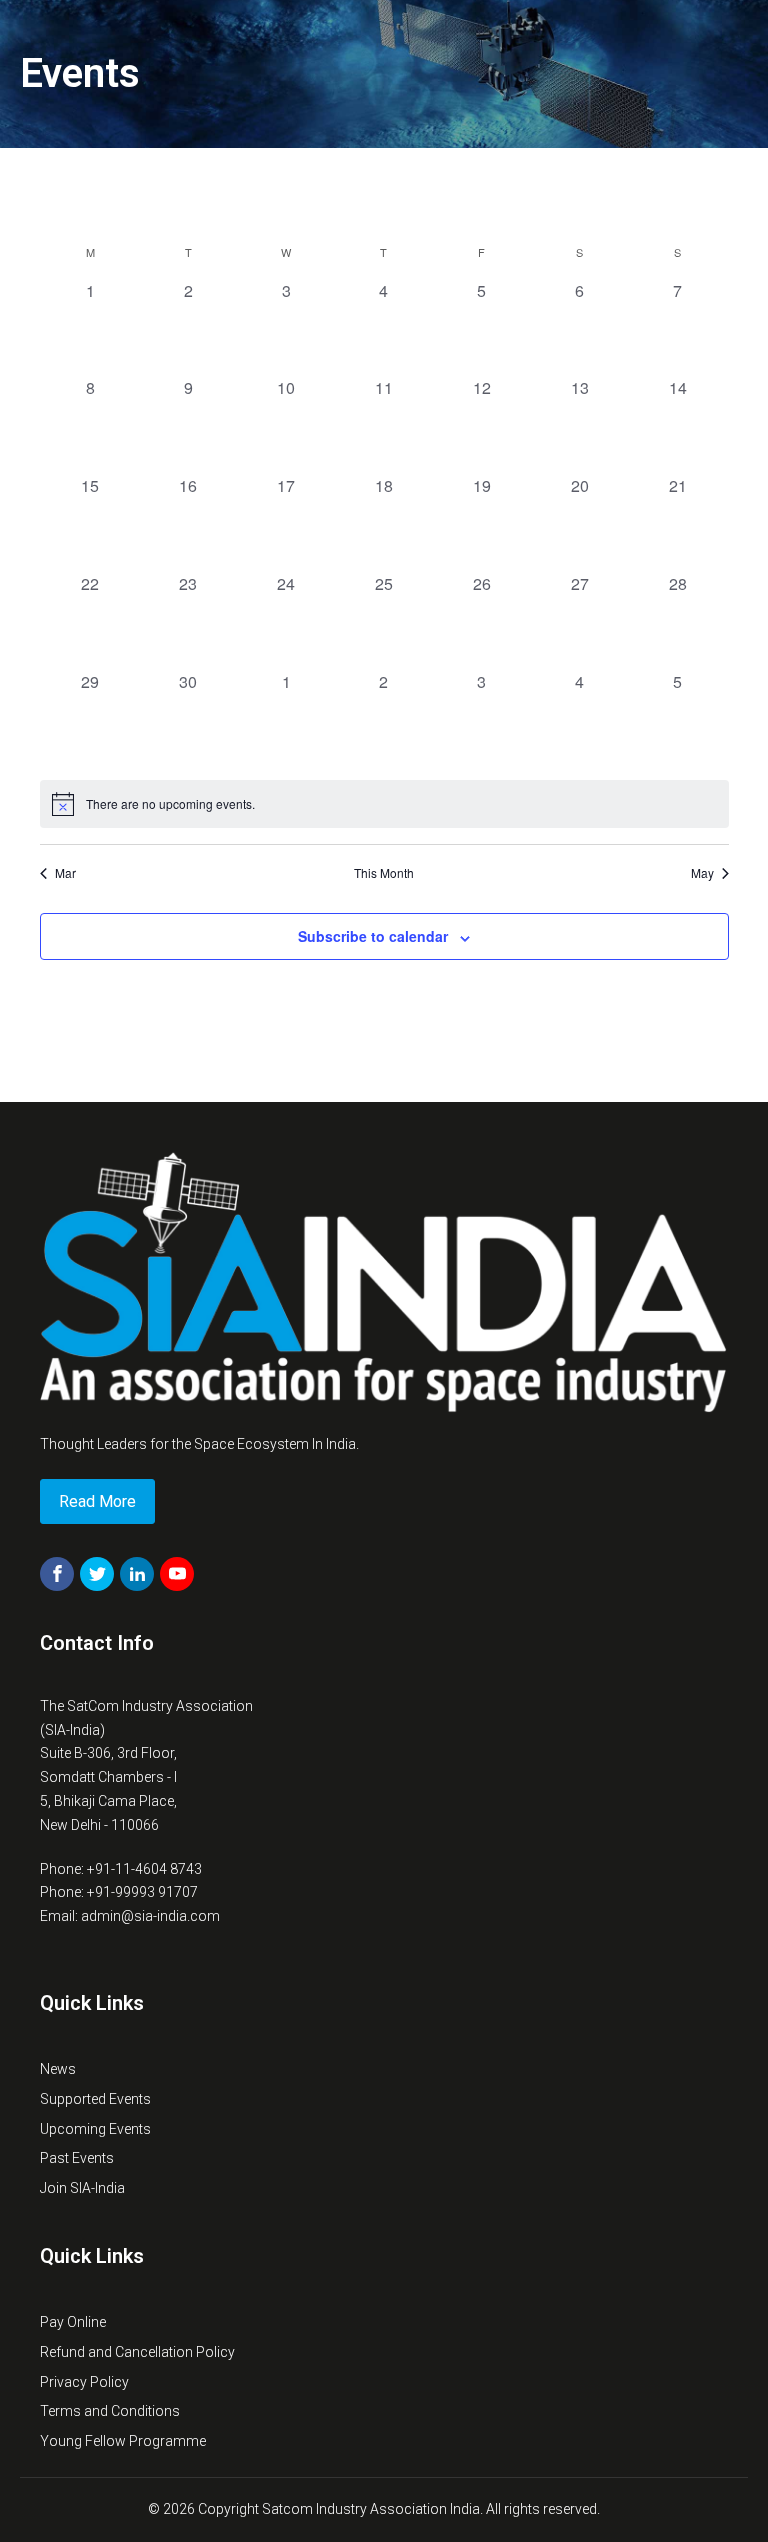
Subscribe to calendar (373, 936)
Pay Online (73, 2322)
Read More (97, 1501)
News (58, 2069)
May (702, 873)
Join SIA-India (82, 2188)
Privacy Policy (84, 2382)
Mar (65, 873)
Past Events (77, 2158)
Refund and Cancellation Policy (137, 2352)
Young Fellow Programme (123, 2441)
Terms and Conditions (110, 2411)
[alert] (384, 804)
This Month (384, 873)
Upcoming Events (95, 2129)
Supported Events (95, 2099)
